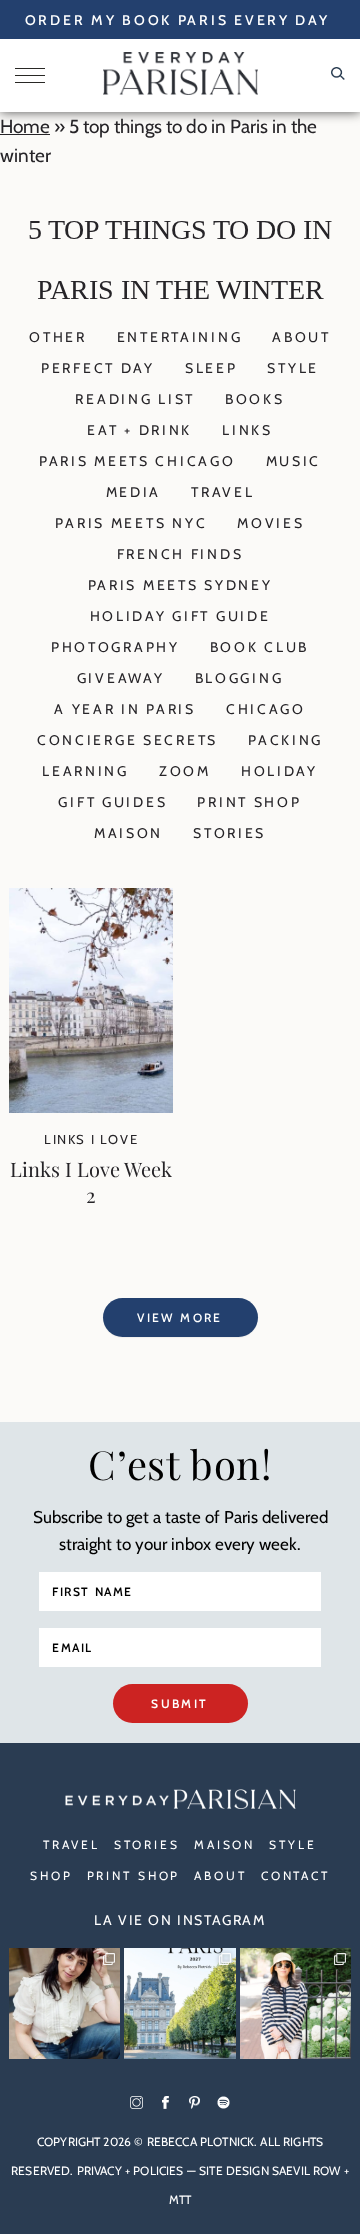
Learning (85, 771)
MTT (180, 2199)
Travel (222, 492)
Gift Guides (112, 802)
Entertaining (180, 337)
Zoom (185, 771)
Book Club (259, 647)
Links (247, 430)
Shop (51, 1875)
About (301, 337)
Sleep (211, 368)
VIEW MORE (180, 1317)
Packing (285, 740)
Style (293, 368)
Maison (128, 833)
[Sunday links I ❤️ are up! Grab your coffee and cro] (295, 2003)
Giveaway (121, 678)
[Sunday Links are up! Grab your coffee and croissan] (64, 2003)
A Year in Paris (125, 709)
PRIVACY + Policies (130, 2170)
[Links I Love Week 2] (91, 1106)
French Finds (180, 554)
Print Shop (249, 802)
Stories (229, 833)
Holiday (279, 771)
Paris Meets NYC (131, 523)
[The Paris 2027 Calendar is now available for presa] (179, 2003)
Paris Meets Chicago (137, 461)
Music (294, 461)
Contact (295, 1875)
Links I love (91, 1139)
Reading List (135, 399)
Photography (115, 647)
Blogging (239, 678)
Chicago (266, 709)
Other (58, 337)
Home (25, 126)
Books (255, 399)
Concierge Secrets (127, 740)
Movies (270, 523)
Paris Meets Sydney (180, 585)
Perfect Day (98, 368)
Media (134, 492)
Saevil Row (306, 2170)
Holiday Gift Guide (180, 616)
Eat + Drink (139, 430)
